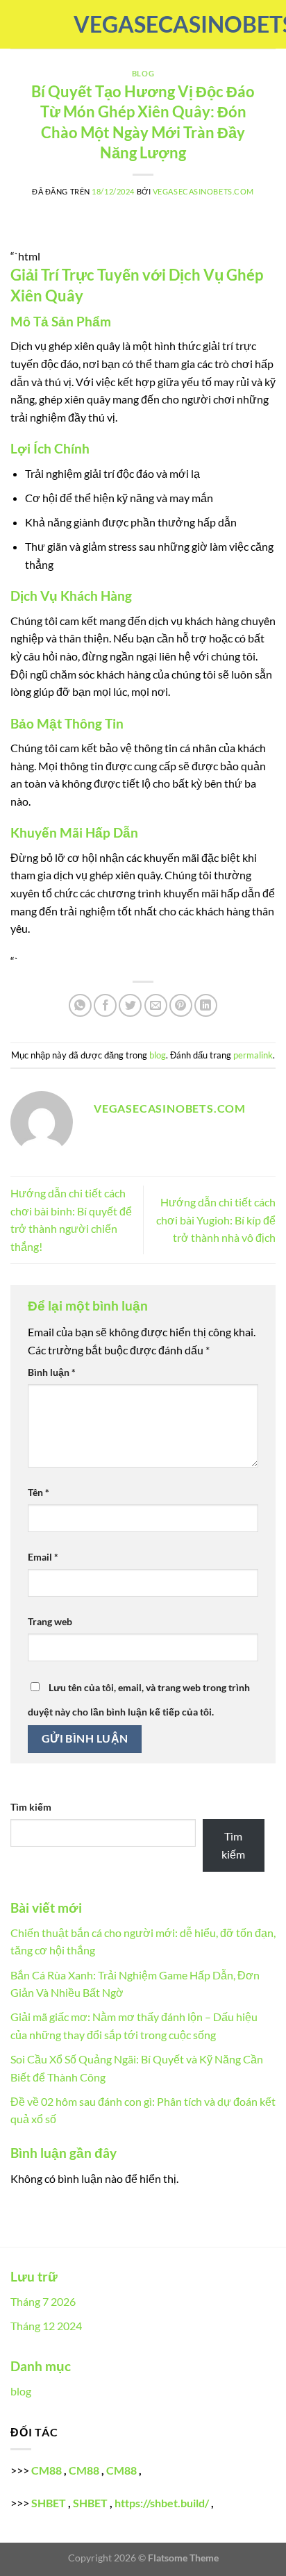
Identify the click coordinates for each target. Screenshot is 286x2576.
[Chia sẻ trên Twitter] (130, 1005)
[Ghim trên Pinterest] (181, 1005)
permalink (253, 1055)
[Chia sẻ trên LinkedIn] (206, 1005)
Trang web (50, 1621)
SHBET (49, 2503)
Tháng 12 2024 (46, 2326)
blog (143, 73)
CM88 (47, 2470)
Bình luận (52, 1372)
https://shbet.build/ (162, 2503)
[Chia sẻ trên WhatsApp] (80, 1005)
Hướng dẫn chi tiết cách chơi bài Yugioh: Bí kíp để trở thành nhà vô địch (216, 1220)
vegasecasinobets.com (143, 24)
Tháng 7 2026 (43, 2301)
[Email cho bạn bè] (156, 1005)
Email (43, 1557)
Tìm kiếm (31, 1807)
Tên (39, 1492)
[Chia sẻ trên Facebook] (105, 1005)
